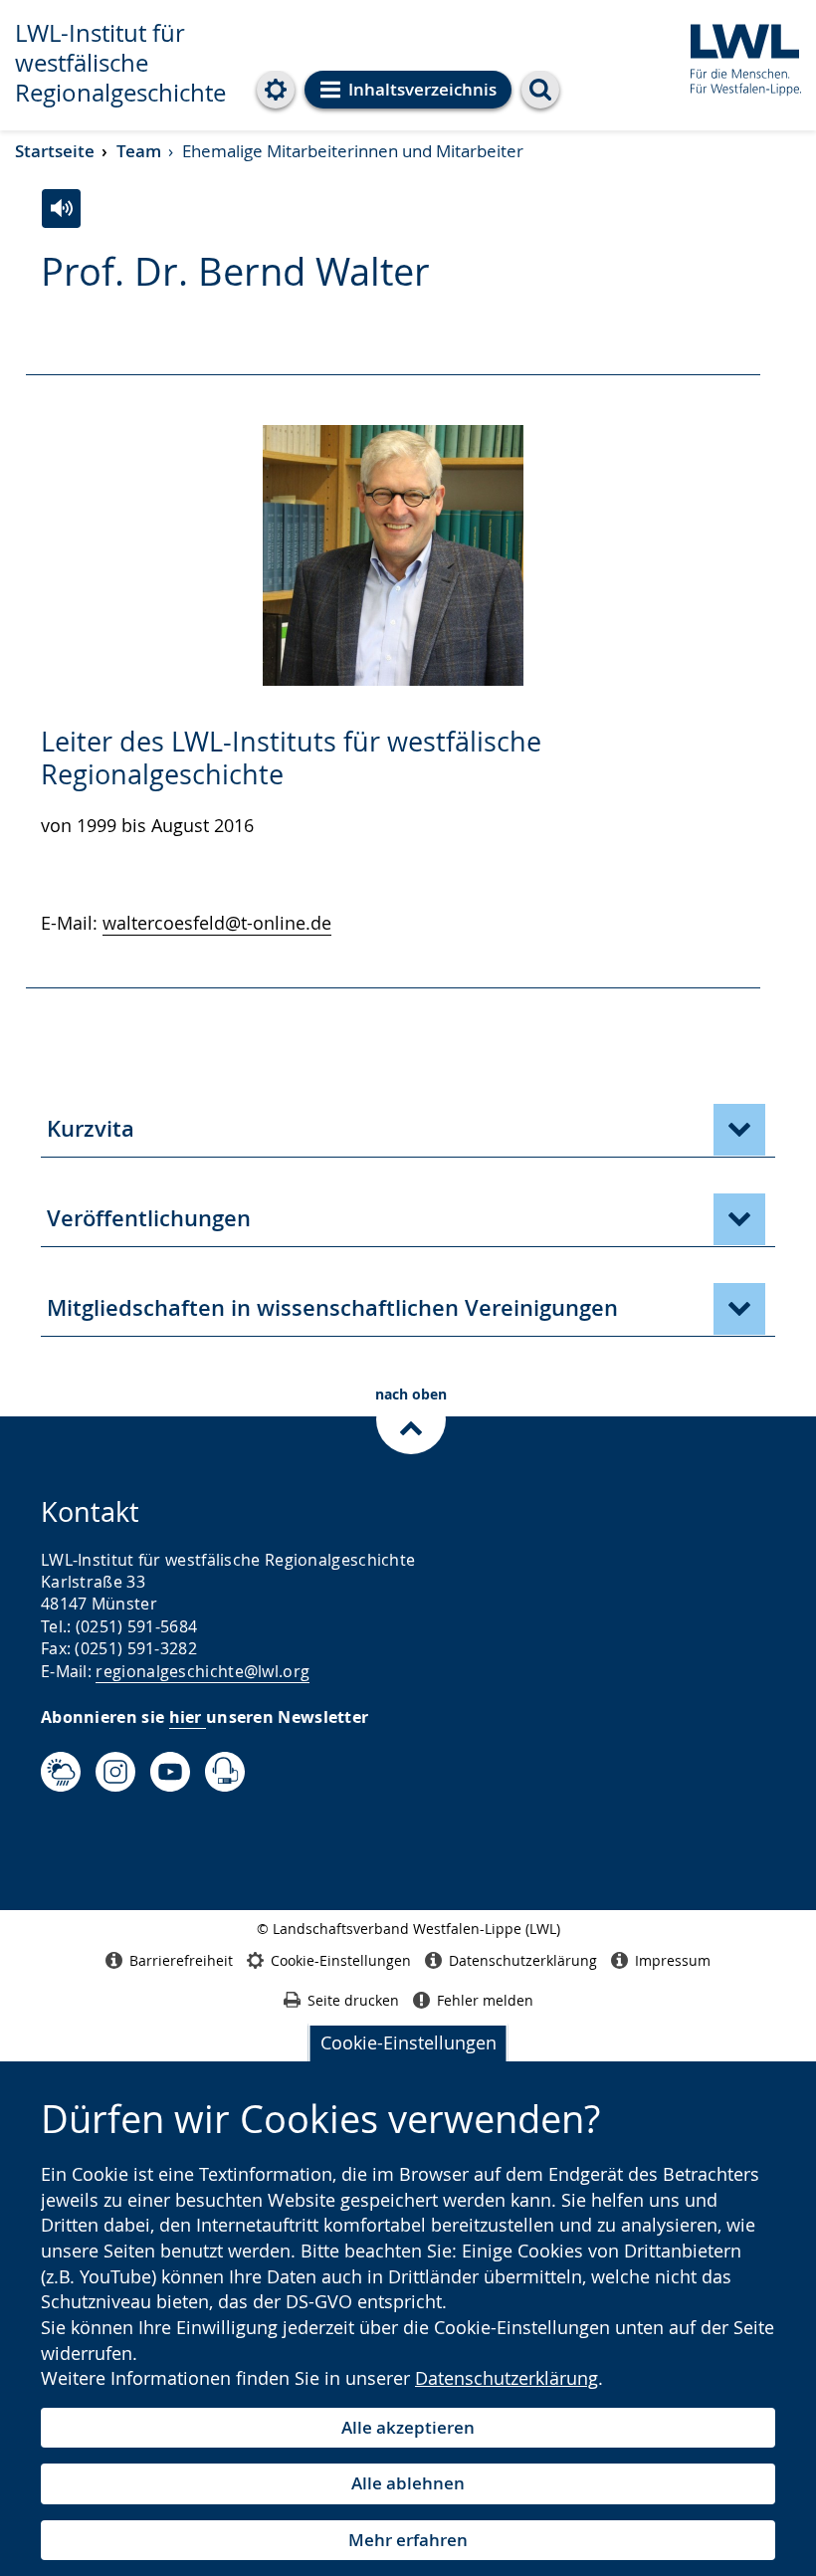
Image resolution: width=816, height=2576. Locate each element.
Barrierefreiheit (181, 1960)
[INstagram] (115, 1772)
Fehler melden (485, 2000)
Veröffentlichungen (149, 1218)
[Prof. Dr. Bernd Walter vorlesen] (61, 209)
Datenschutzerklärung (507, 2378)
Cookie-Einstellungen (408, 2042)
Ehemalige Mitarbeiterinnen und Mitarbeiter (353, 151)
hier (188, 1717)
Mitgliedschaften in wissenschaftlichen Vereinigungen (332, 1308)
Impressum (673, 1960)
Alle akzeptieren (408, 2427)
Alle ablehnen (408, 2483)
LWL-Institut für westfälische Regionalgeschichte (120, 63)
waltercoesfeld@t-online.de (217, 923)
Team (139, 151)
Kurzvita (91, 1129)
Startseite (55, 151)
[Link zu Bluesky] (61, 1772)
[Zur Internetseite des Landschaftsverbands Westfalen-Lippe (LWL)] (738, 56)
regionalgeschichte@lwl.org (203, 1671)
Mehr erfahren (408, 2540)
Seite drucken (353, 2000)
